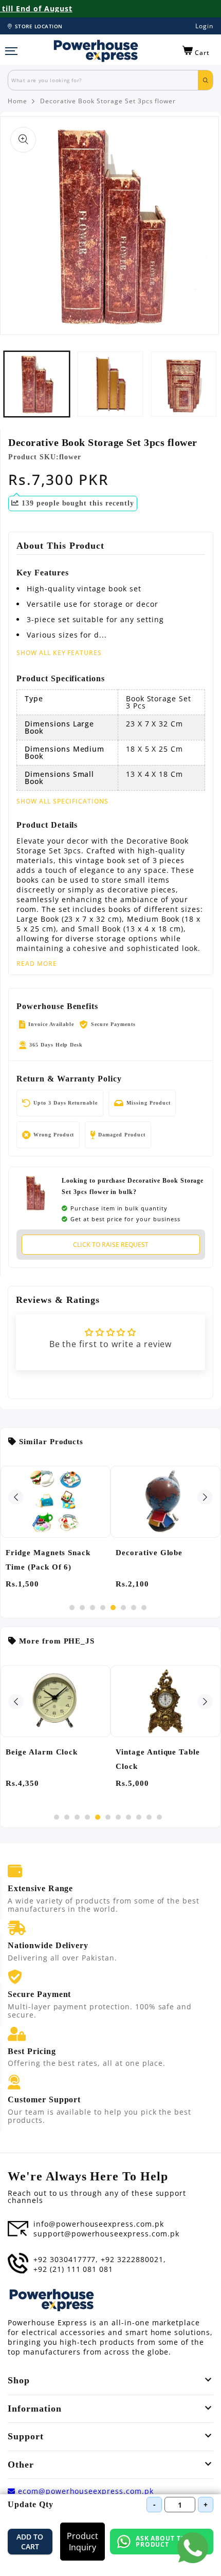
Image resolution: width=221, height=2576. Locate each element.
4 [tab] (103, 1608)
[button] (196, 51)
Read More (37, 964)
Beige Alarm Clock (42, 1752)
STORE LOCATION (39, 26)
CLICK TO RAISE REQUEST (111, 1245)
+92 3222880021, (133, 2260)
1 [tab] (72, 1608)
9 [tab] (139, 1817)
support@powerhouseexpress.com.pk (106, 2234)
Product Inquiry (82, 2542)
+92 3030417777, (66, 2260)
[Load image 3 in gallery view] (184, 384)
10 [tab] (149, 1817)
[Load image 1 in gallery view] (37, 384)
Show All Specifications (62, 801)
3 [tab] (93, 1608)
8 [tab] (144, 1608)
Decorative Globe (149, 1553)
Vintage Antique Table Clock (158, 1759)
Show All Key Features (59, 653)
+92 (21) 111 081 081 (73, 2269)
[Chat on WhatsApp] (193, 2548)
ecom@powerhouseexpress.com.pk (85, 2491)
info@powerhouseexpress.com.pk (99, 2224)
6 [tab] (123, 1608)
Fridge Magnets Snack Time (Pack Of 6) (48, 1560)
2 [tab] (82, 1608)
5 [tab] (113, 1608)
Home (17, 101)
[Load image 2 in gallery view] (110, 384)
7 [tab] (134, 1608)
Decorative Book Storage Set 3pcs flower (108, 101)
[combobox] (103, 80)
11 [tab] (159, 1817)
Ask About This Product (164, 2541)
